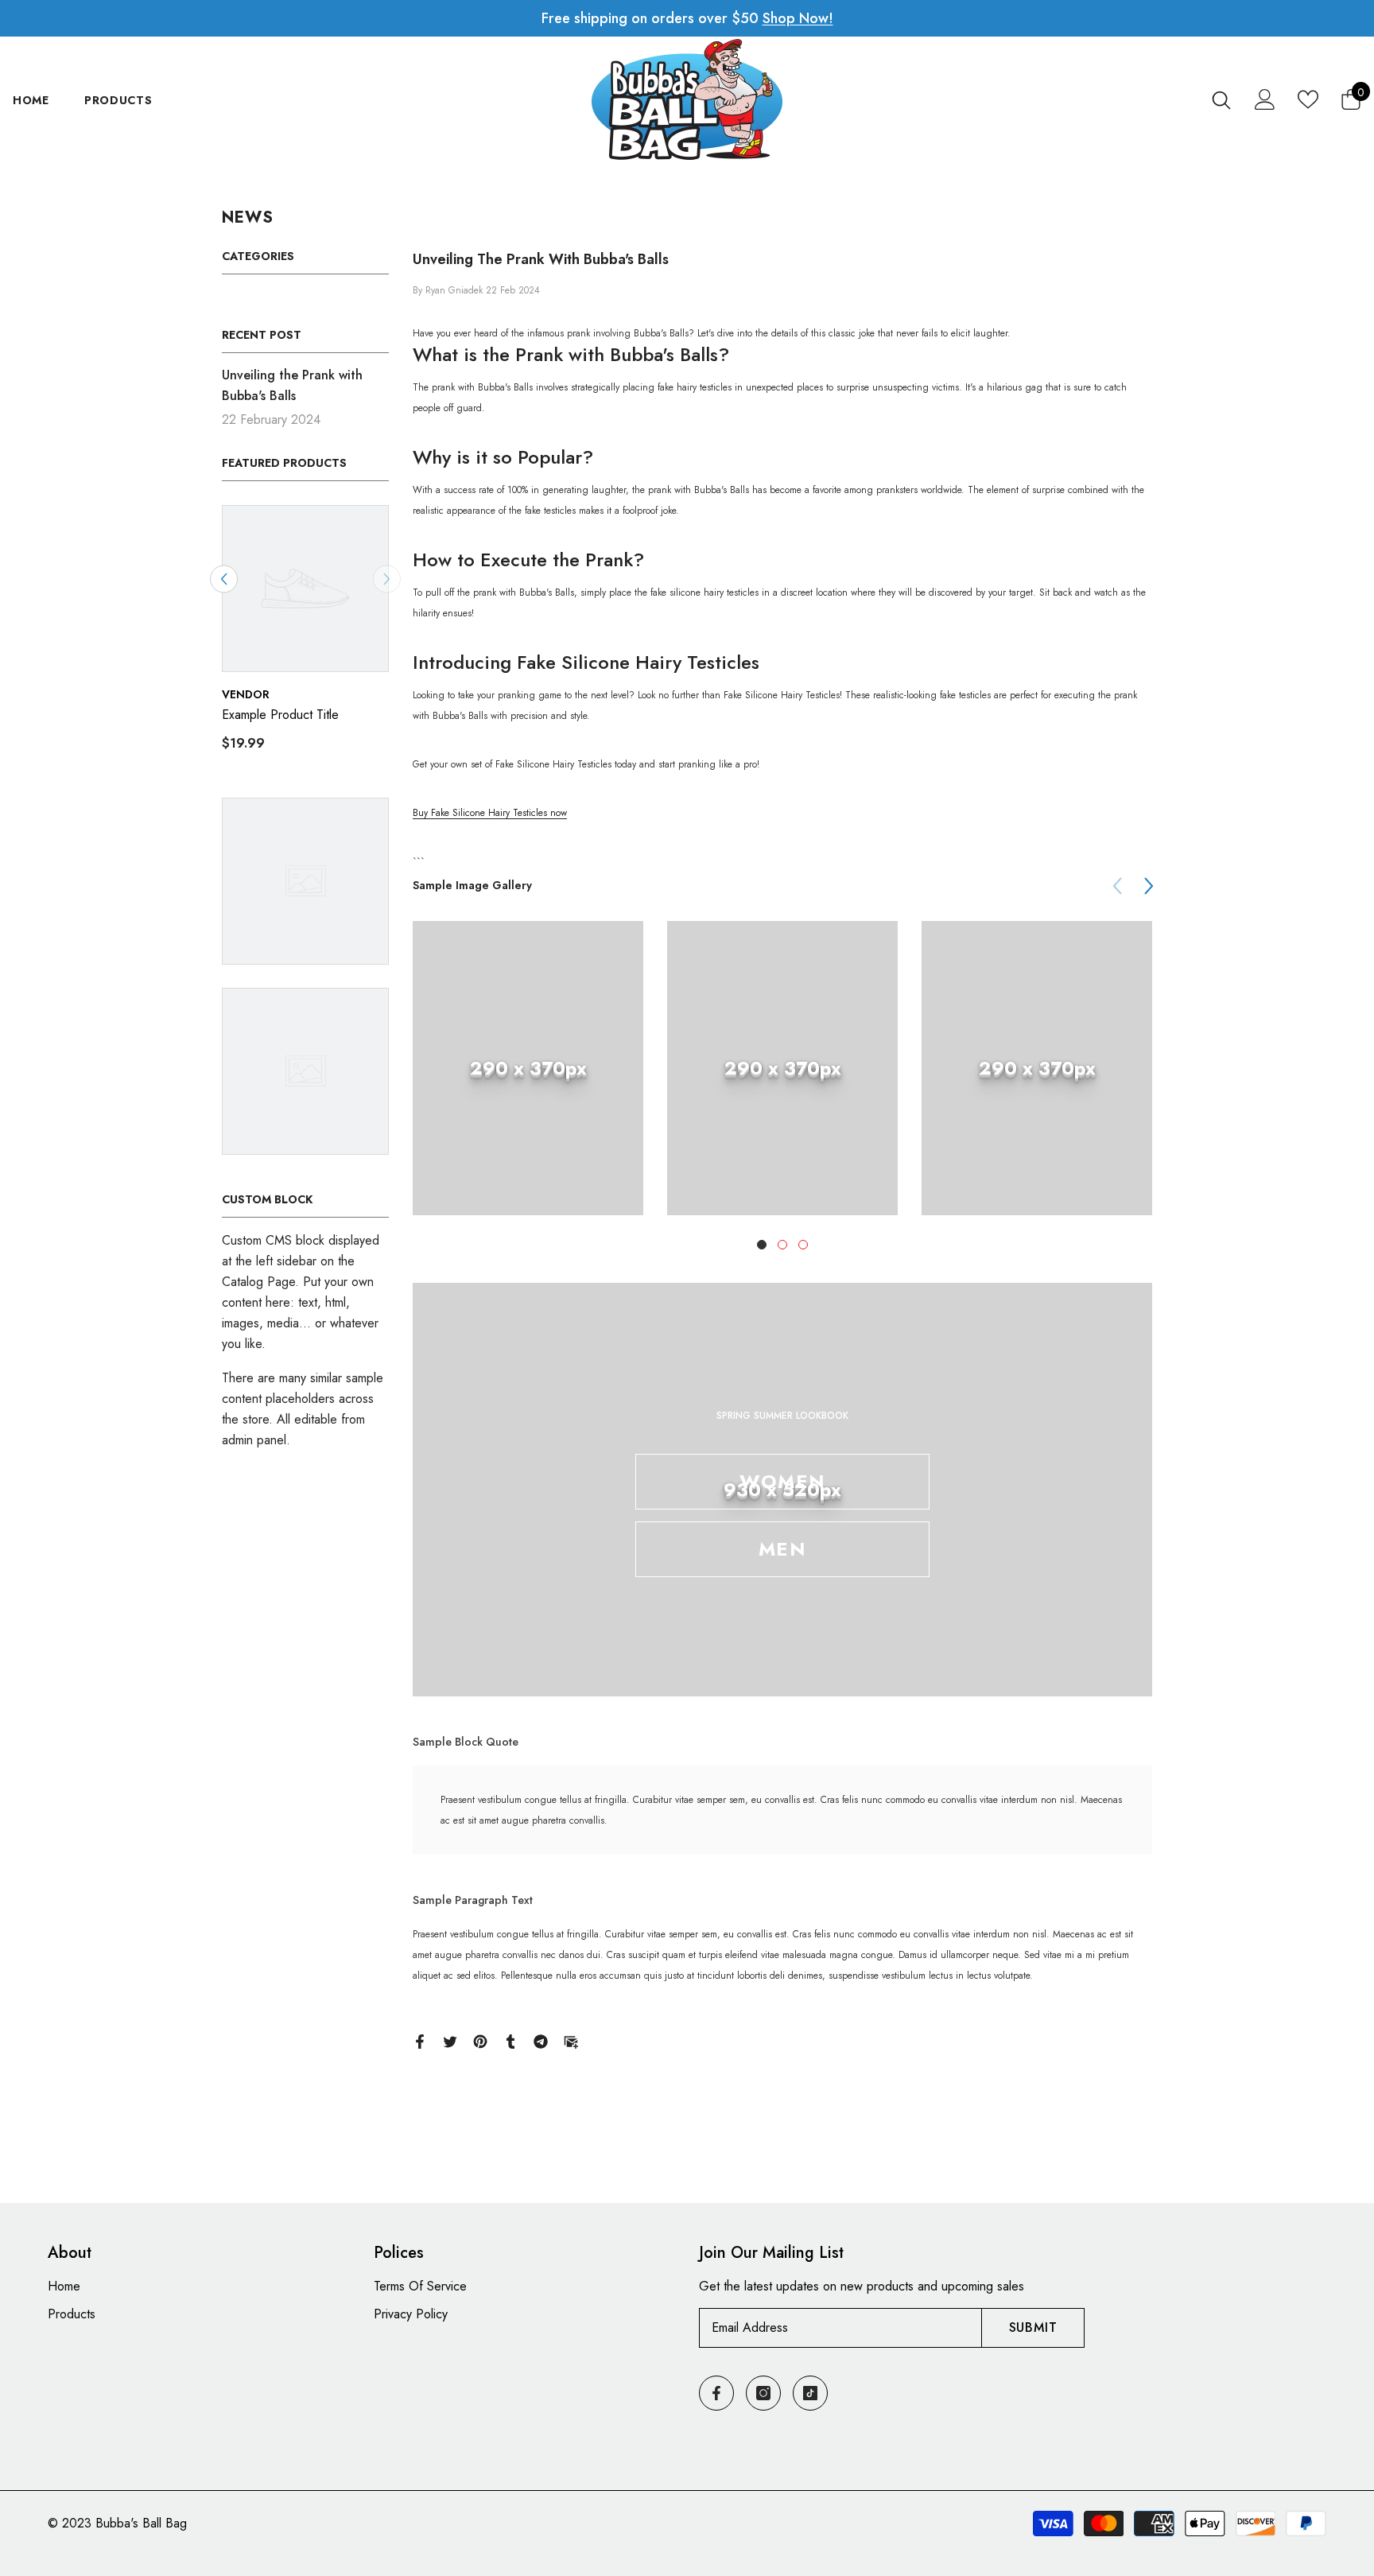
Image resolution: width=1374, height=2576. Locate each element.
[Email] (571, 2040)
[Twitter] (450, 2040)
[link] (528, 1068)
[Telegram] (541, 2040)
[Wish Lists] (1308, 99)
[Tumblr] (510, 2040)
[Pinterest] (480, 2040)
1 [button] (762, 1245)
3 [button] (803, 1245)
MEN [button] (782, 1549)
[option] (305, 635)
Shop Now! (798, 18)
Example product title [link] (280, 715)
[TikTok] (810, 2393)
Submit (1033, 2327)
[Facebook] (420, 2040)
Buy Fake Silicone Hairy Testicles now (490, 813)
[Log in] (1265, 99)
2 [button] (782, 1245)
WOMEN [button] (782, 1481)
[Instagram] (763, 2393)
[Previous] (224, 579)
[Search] (1221, 100)
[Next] (1149, 886)
